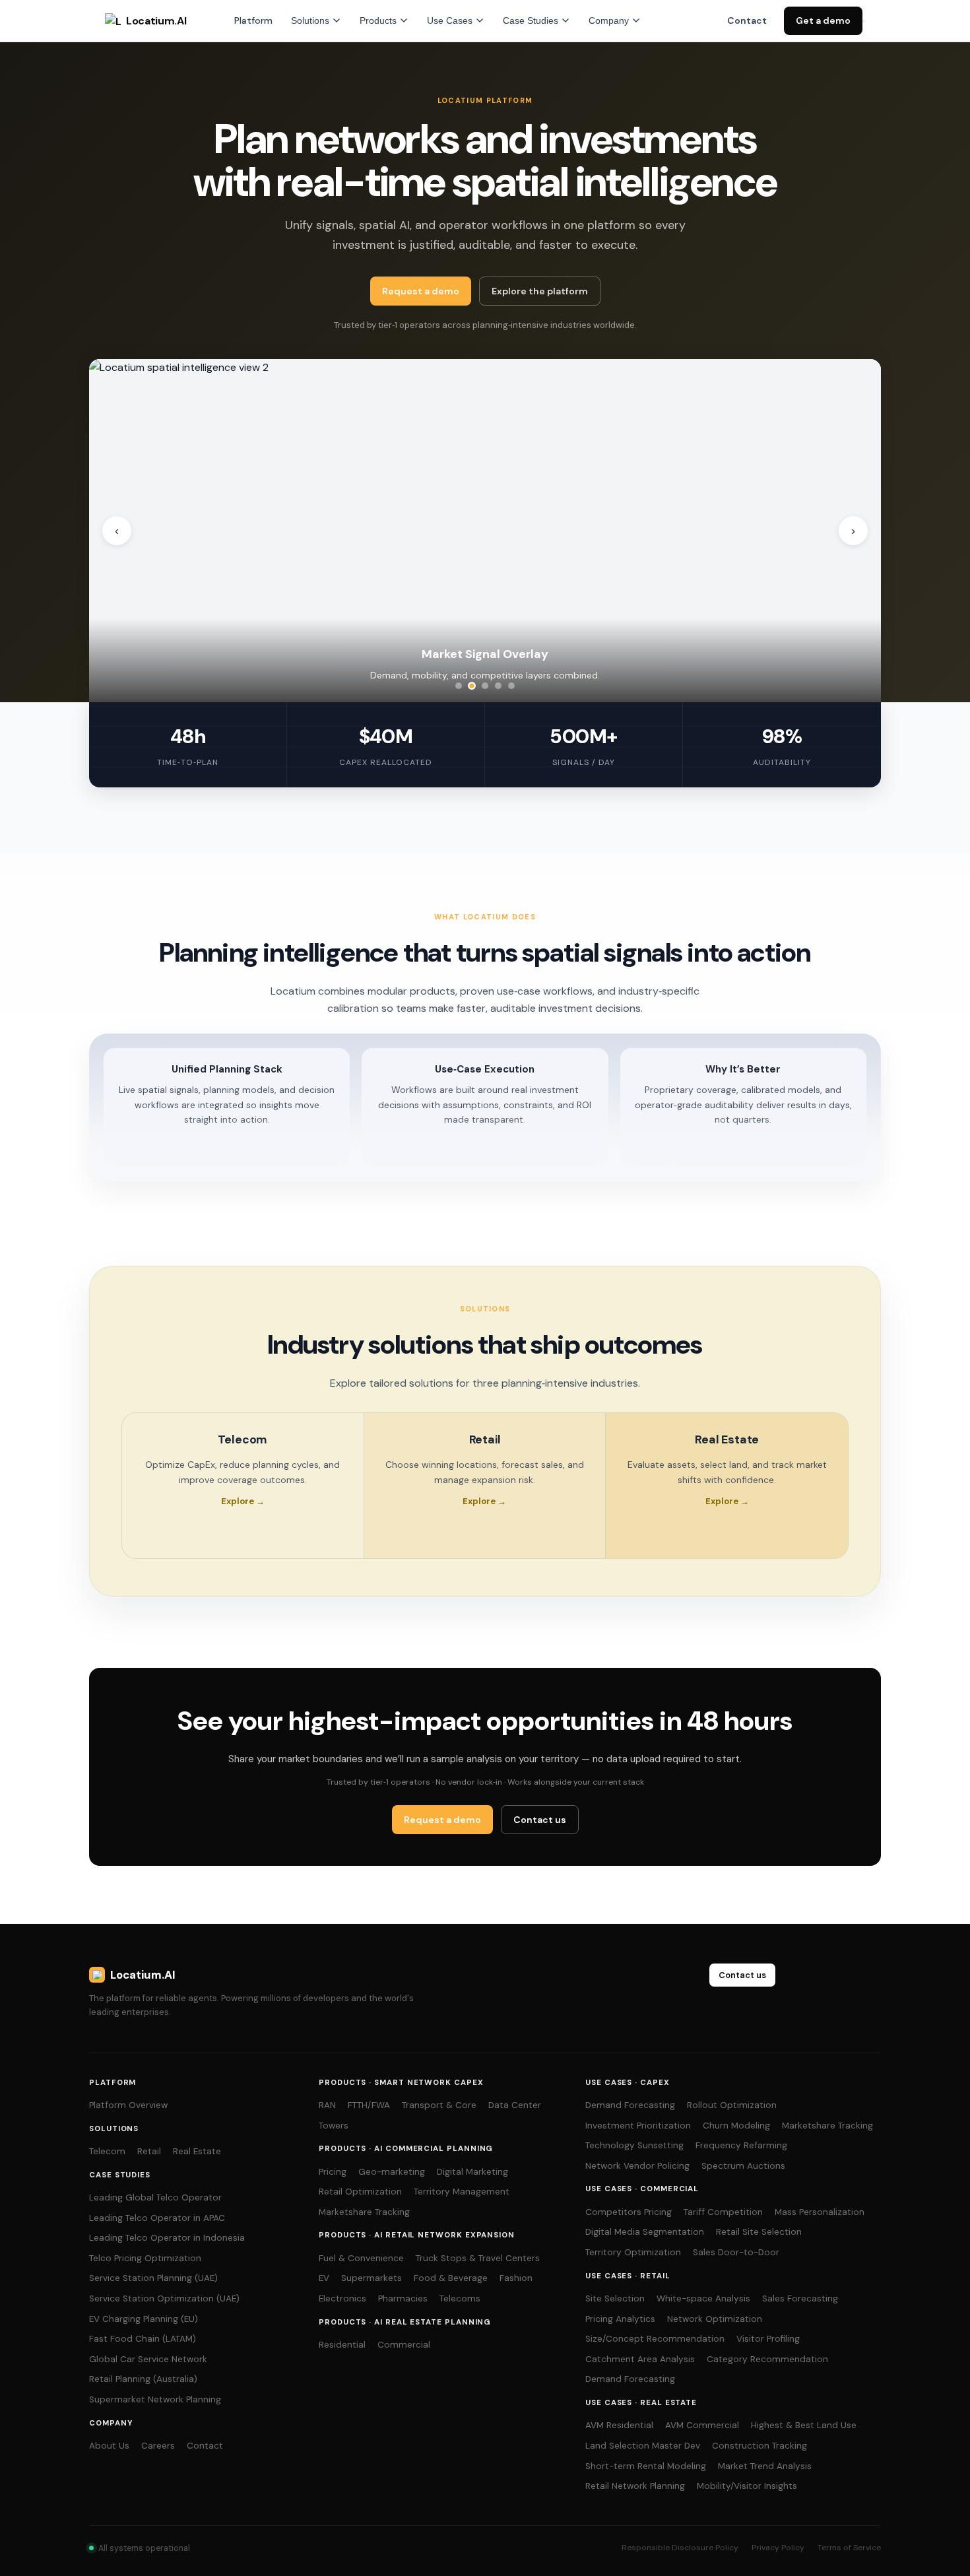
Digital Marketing (472, 2172)
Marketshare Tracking (364, 2212)
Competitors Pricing (629, 2212)
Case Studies (531, 20)
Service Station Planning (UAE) (153, 2278)
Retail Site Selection (759, 2232)
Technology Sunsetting (634, 2145)
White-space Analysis (703, 2298)
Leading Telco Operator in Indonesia (167, 2238)
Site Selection (615, 2298)
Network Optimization (715, 2319)
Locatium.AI (156, 21)
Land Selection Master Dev (643, 2446)
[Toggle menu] (864, 21)
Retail (149, 2151)
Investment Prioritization (638, 2126)
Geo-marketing (392, 2172)
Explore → (243, 1501)
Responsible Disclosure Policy (680, 2548)
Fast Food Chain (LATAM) (143, 2339)
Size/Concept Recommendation (655, 2339)
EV (324, 2278)
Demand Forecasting (630, 2105)
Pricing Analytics (620, 2319)
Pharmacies (403, 2298)
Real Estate (197, 2151)
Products (378, 20)
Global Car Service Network (148, 2359)
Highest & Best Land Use (804, 2425)
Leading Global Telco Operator (155, 2197)
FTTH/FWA (369, 2105)
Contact (747, 20)
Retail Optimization (360, 2192)
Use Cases (450, 20)
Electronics (342, 2298)
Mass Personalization (820, 2212)
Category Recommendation (767, 2359)
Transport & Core (439, 2105)
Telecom (107, 2151)
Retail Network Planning (635, 2486)
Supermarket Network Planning (155, 2399)
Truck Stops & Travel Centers (478, 2258)
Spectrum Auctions (743, 2166)
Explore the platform (540, 291)
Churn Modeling (736, 2126)
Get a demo (823, 20)
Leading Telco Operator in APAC (157, 2218)
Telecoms (460, 2298)
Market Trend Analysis (765, 2466)
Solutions (310, 20)
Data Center (515, 2105)
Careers (158, 2446)
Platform (253, 20)
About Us (109, 2446)
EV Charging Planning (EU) (144, 2319)
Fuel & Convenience (361, 2258)
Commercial (404, 2345)
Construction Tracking (760, 2446)
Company (609, 20)
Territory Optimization (633, 2252)
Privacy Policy (778, 2548)
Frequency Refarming (741, 2145)
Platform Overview (128, 2105)
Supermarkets (372, 2278)
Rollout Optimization (732, 2105)
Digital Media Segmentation (645, 2232)
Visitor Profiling (768, 2339)
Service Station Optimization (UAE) (164, 2298)
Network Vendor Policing (637, 2166)
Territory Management (462, 2192)
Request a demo (421, 291)
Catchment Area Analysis (640, 2359)
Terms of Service (849, 2548)
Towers (334, 2126)
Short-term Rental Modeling (646, 2466)
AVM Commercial (702, 2425)
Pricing (333, 2172)
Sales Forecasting (800, 2298)
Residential (342, 2345)
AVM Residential (619, 2425)
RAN (327, 2105)
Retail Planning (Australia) (143, 2379)
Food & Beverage (451, 2278)
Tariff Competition (723, 2212)
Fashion (516, 2278)
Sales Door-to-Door (736, 2252)
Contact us (540, 1820)
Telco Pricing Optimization (145, 2258)
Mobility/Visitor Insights (747, 2486)
